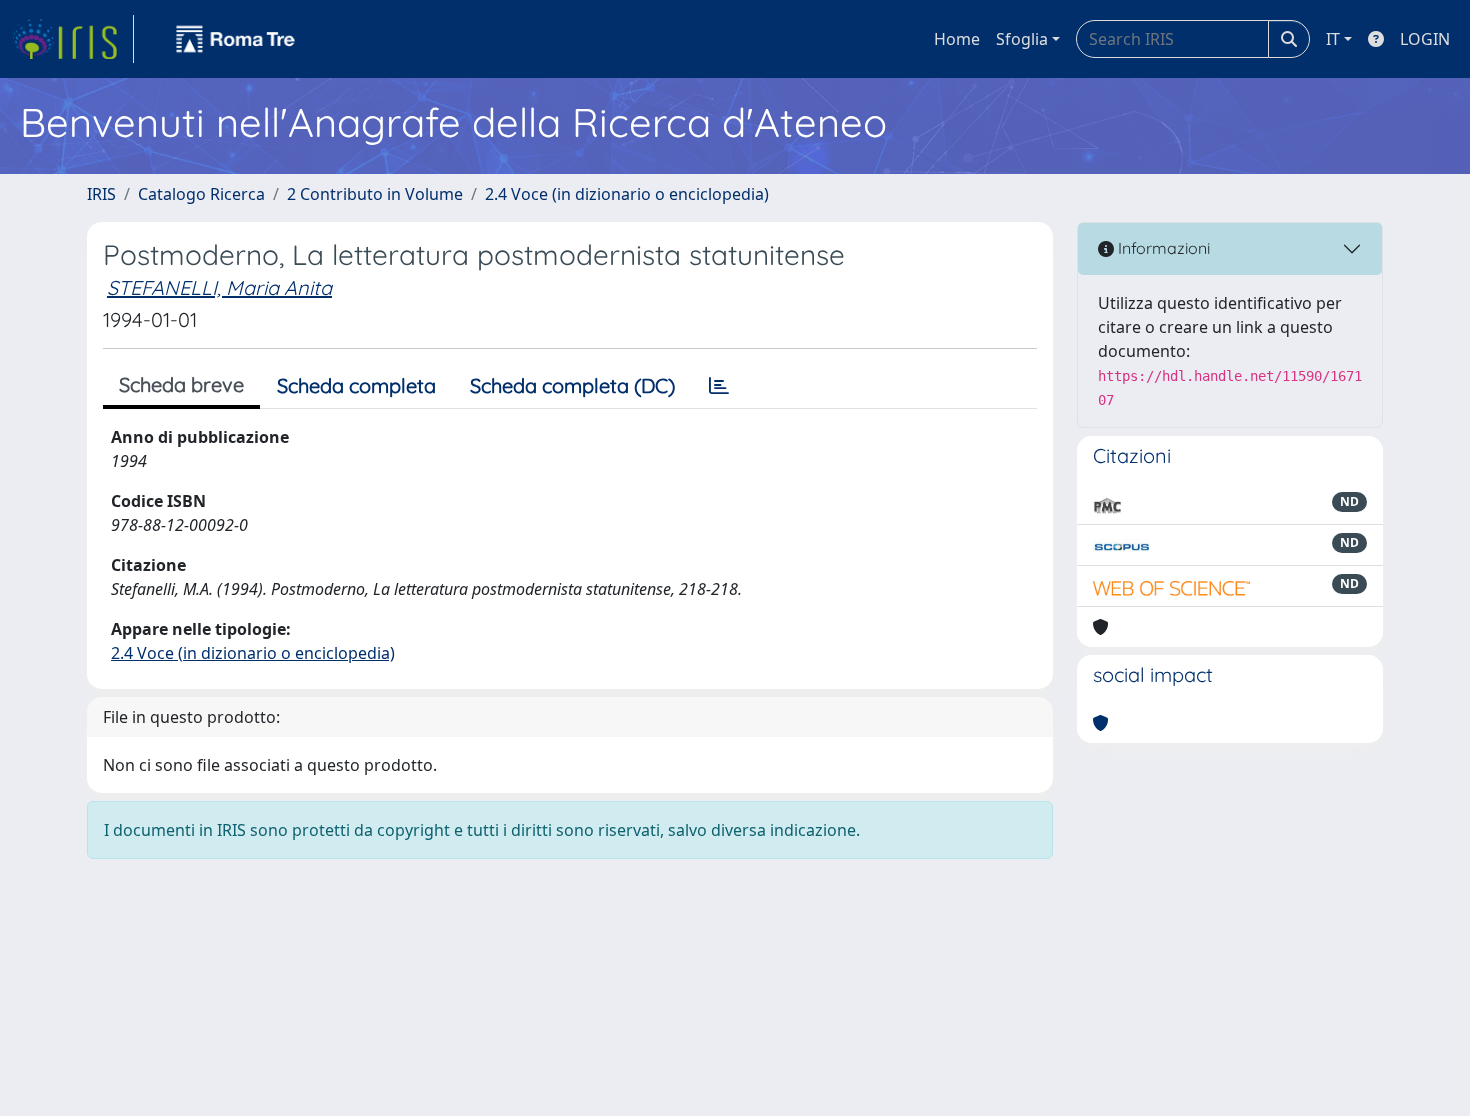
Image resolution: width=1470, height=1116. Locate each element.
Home (957, 39)
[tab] (719, 386)
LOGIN (1425, 39)
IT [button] (1333, 39)
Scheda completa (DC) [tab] (572, 385)
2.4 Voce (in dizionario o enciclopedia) (627, 194)
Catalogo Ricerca (201, 194)
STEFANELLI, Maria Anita (219, 287)
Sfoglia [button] (1022, 39)
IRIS (101, 194)
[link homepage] (73, 39)
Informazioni (1162, 248)
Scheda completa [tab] (356, 385)
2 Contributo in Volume (375, 194)
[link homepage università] (236, 39)
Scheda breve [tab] (181, 384)
